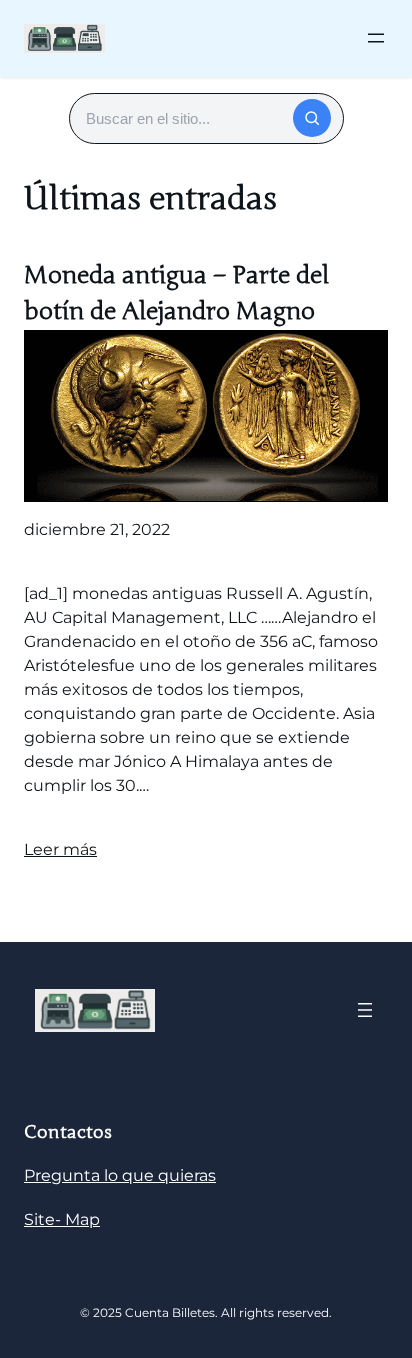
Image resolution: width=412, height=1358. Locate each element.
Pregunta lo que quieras (120, 1175)
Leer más (60, 849)
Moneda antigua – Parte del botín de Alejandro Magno (176, 293)
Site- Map (62, 1219)
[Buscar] (312, 118)
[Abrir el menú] (376, 38)
